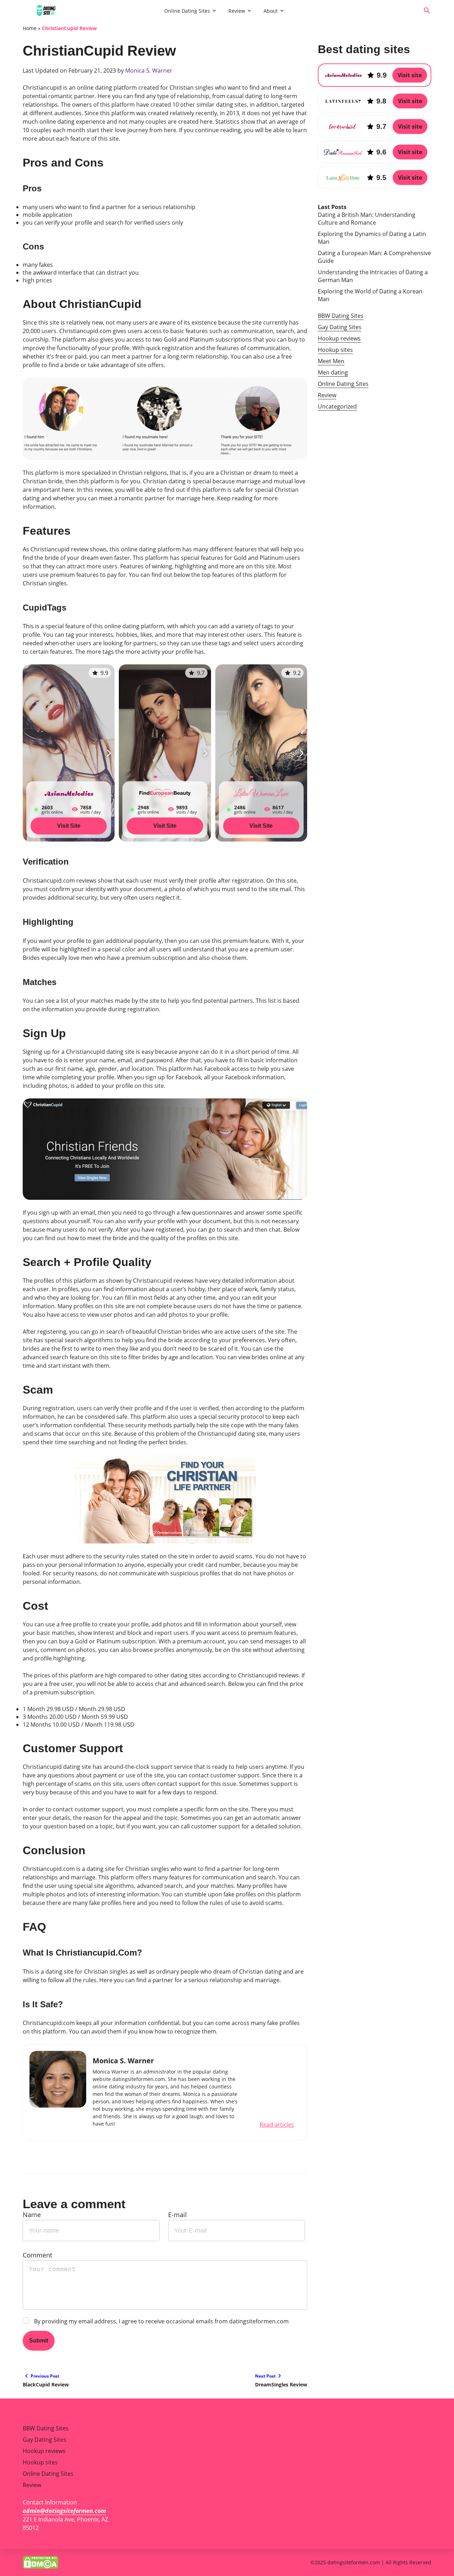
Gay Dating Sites (340, 327)
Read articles (277, 2125)
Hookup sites (335, 350)
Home (30, 28)
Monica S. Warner (149, 71)
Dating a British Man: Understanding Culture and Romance (367, 219)
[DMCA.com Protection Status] (40, 2562)
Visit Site (69, 826)
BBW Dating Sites (341, 316)
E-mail (178, 2215)
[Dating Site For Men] (91, 11)
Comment (37, 2255)
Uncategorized (337, 406)
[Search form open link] (427, 11)
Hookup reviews (339, 338)
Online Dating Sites (187, 11)
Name (32, 2215)
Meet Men (331, 361)
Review (237, 11)
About (271, 11)
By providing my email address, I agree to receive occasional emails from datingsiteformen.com (161, 2321)
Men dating (333, 372)
